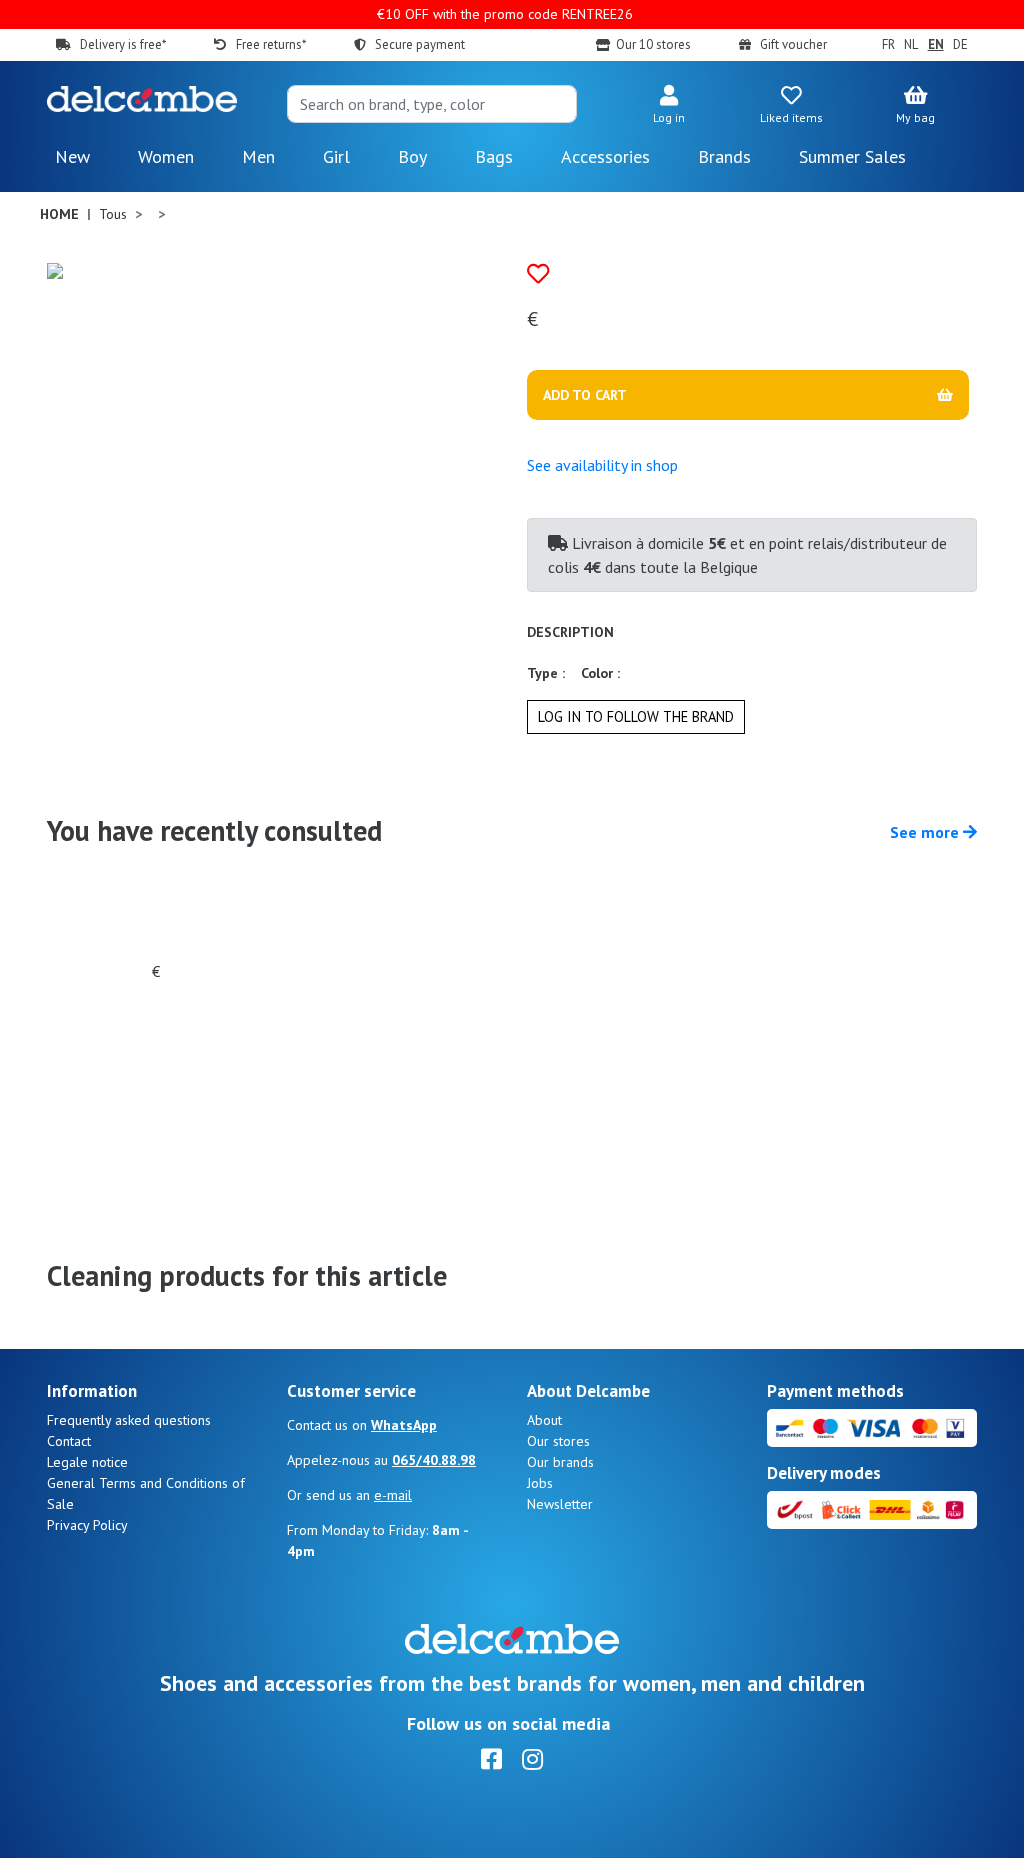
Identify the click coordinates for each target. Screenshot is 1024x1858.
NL (911, 44)
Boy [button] (412, 156)
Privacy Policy (87, 1525)
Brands (724, 156)
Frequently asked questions (129, 1420)
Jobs (540, 1483)
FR (888, 44)
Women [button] (166, 156)
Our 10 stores (653, 44)
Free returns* (270, 44)
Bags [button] (494, 156)
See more (926, 832)
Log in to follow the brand (636, 716)
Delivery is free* (123, 44)
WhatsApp (404, 1425)
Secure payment (420, 44)
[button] (668, 106)
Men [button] (258, 156)
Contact (69, 1441)
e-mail (393, 1495)
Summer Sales (852, 156)
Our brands (560, 1462)
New (72, 156)
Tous (113, 214)
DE (960, 44)
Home (59, 214)
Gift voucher (793, 44)
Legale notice (87, 1462)
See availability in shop (602, 465)
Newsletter (560, 1504)
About (544, 1420)
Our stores (558, 1441)
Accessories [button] (605, 156)
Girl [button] (336, 156)
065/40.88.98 (434, 1460)
